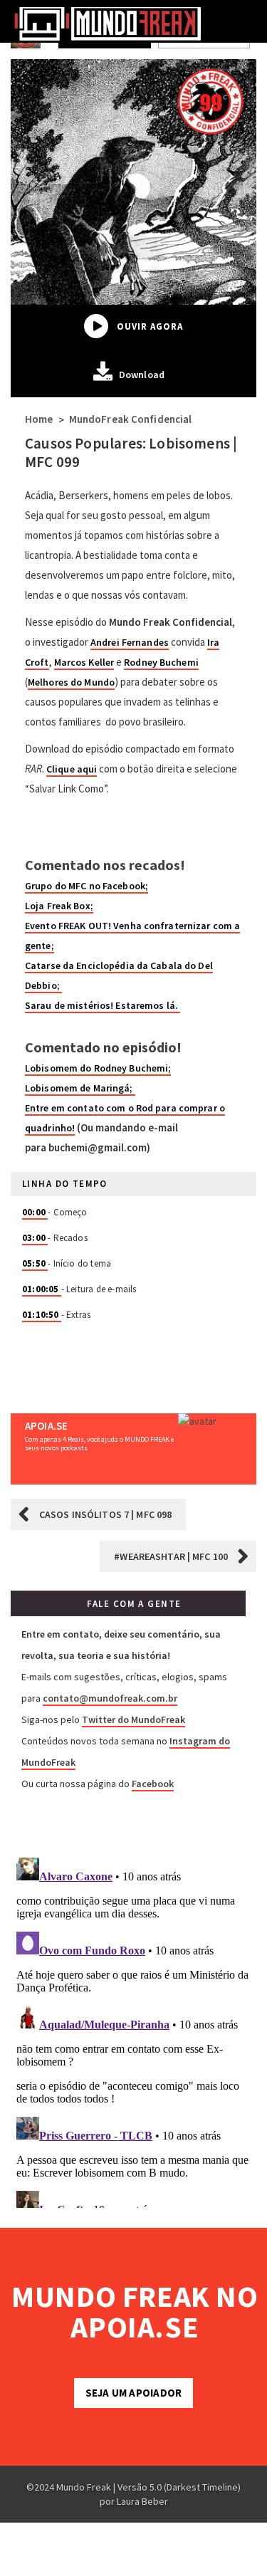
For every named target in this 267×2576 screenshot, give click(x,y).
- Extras (56, 1315)
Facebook (153, 1784)
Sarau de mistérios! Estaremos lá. (103, 1005)
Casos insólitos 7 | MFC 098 (105, 1514)
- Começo (55, 1212)
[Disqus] (133, 2030)
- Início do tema (67, 1263)
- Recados (55, 1238)
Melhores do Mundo (71, 682)
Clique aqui (72, 769)
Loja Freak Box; (59, 906)
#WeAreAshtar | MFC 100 (171, 1556)
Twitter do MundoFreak (133, 1719)
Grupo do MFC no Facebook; (87, 886)
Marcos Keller (84, 662)
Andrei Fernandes (130, 642)
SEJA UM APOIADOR (133, 2393)
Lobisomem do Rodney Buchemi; (98, 1068)
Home (39, 419)
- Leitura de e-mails (79, 1289)
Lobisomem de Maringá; (80, 1088)
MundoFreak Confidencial (131, 419)
